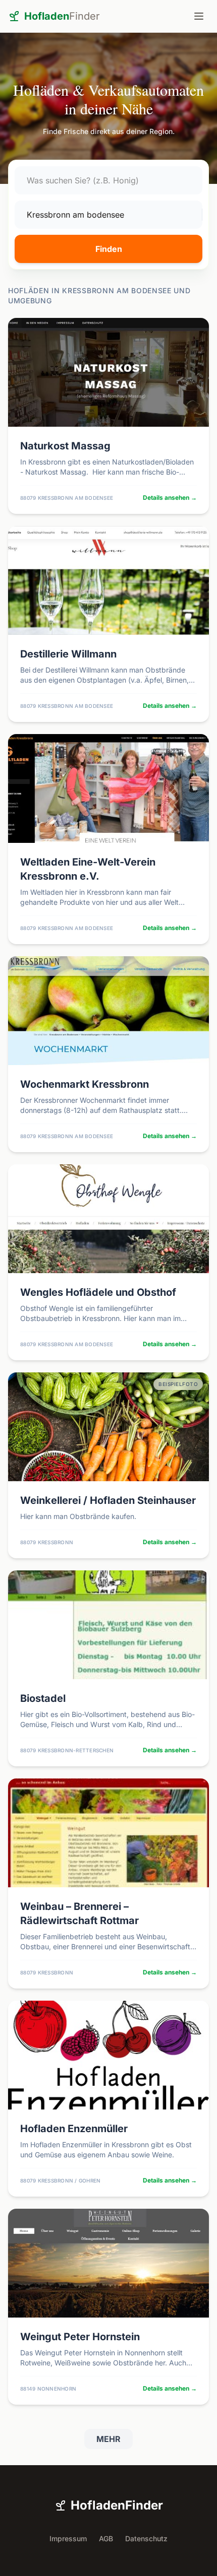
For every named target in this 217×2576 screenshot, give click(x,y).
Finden (109, 249)
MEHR (108, 2439)
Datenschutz (146, 2538)
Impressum (68, 2538)
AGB (106, 2538)
